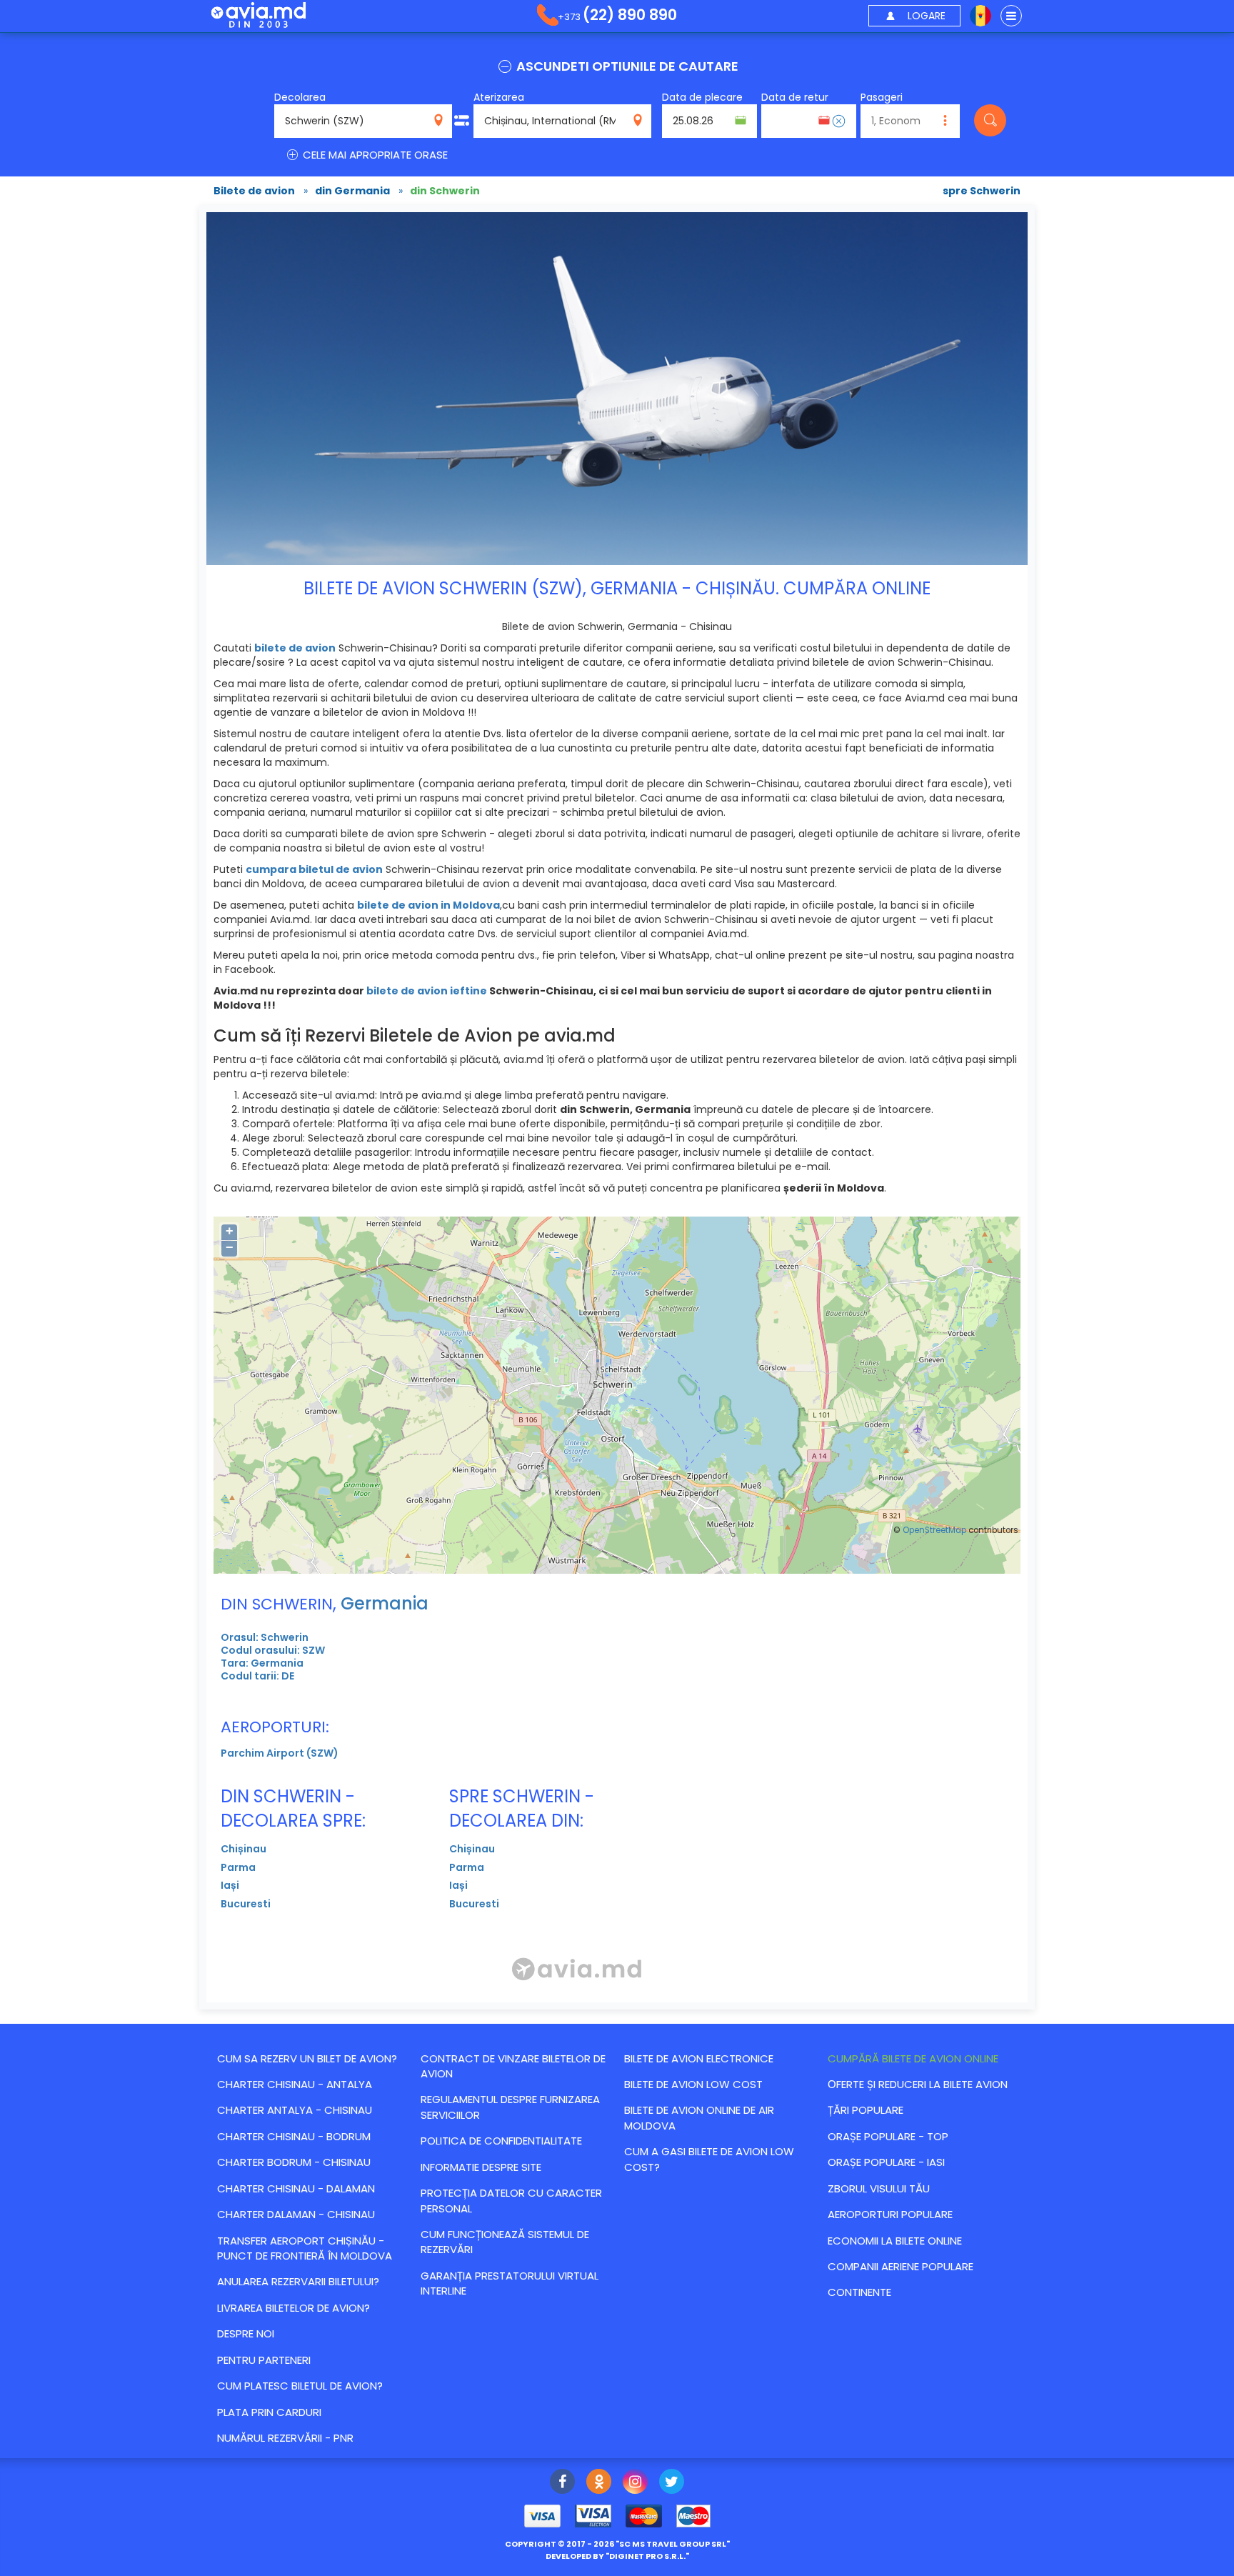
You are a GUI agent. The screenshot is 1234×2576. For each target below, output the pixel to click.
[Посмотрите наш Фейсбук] (562, 2483)
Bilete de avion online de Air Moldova (699, 2117)
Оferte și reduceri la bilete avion (918, 2084)
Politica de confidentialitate (501, 2141)
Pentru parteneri (264, 2360)
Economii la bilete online (895, 2241)
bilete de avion (295, 648)
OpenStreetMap (934, 1530)
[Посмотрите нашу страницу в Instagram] (635, 2483)
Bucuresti (246, 1904)
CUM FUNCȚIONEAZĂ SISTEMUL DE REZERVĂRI (505, 2242)
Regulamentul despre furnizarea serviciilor (510, 2107)
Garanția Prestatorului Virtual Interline (510, 2283)
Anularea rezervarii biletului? (298, 2281)
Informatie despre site (481, 2167)
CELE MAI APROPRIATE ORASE (374, 155)
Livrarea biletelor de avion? (294, 2308)
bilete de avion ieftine (427, 991)
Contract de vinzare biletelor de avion (513, 2066)
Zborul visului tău (879, 2188)
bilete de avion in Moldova (428, 905)
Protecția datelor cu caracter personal (511, 2200)
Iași (230, 1885)
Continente (859, 2292)
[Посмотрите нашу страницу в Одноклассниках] (599, 2483)
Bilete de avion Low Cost (693, 2084)
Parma (238, 1867)
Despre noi (246, 2333)
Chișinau (244, 1849)
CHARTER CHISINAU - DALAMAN (296, 2188)
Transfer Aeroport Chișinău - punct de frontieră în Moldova (305, 2248)
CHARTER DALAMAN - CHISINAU (296, 2214)
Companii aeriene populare (901, 2266)
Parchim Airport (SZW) (280, 1753)
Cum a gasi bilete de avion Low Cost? (709, 2159)
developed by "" (617, 2556)
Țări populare (866, 2110)
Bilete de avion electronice (699, 2058)
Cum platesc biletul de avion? (300, 2386)
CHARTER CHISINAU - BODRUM (294, 2136)
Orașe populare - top (888, 2136)
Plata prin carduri (269, 2412)
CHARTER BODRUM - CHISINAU (294, 2162)
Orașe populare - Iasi (886, 2162)
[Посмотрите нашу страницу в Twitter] (672, 2483)
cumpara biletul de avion (314, 869)
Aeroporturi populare (890, 2214)
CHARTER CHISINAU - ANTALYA (295, 2084)
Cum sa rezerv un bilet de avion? (307, 2058)
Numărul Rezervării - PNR (285, 2438)
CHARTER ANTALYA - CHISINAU (295, 2110)
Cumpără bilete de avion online (913, 2058)
